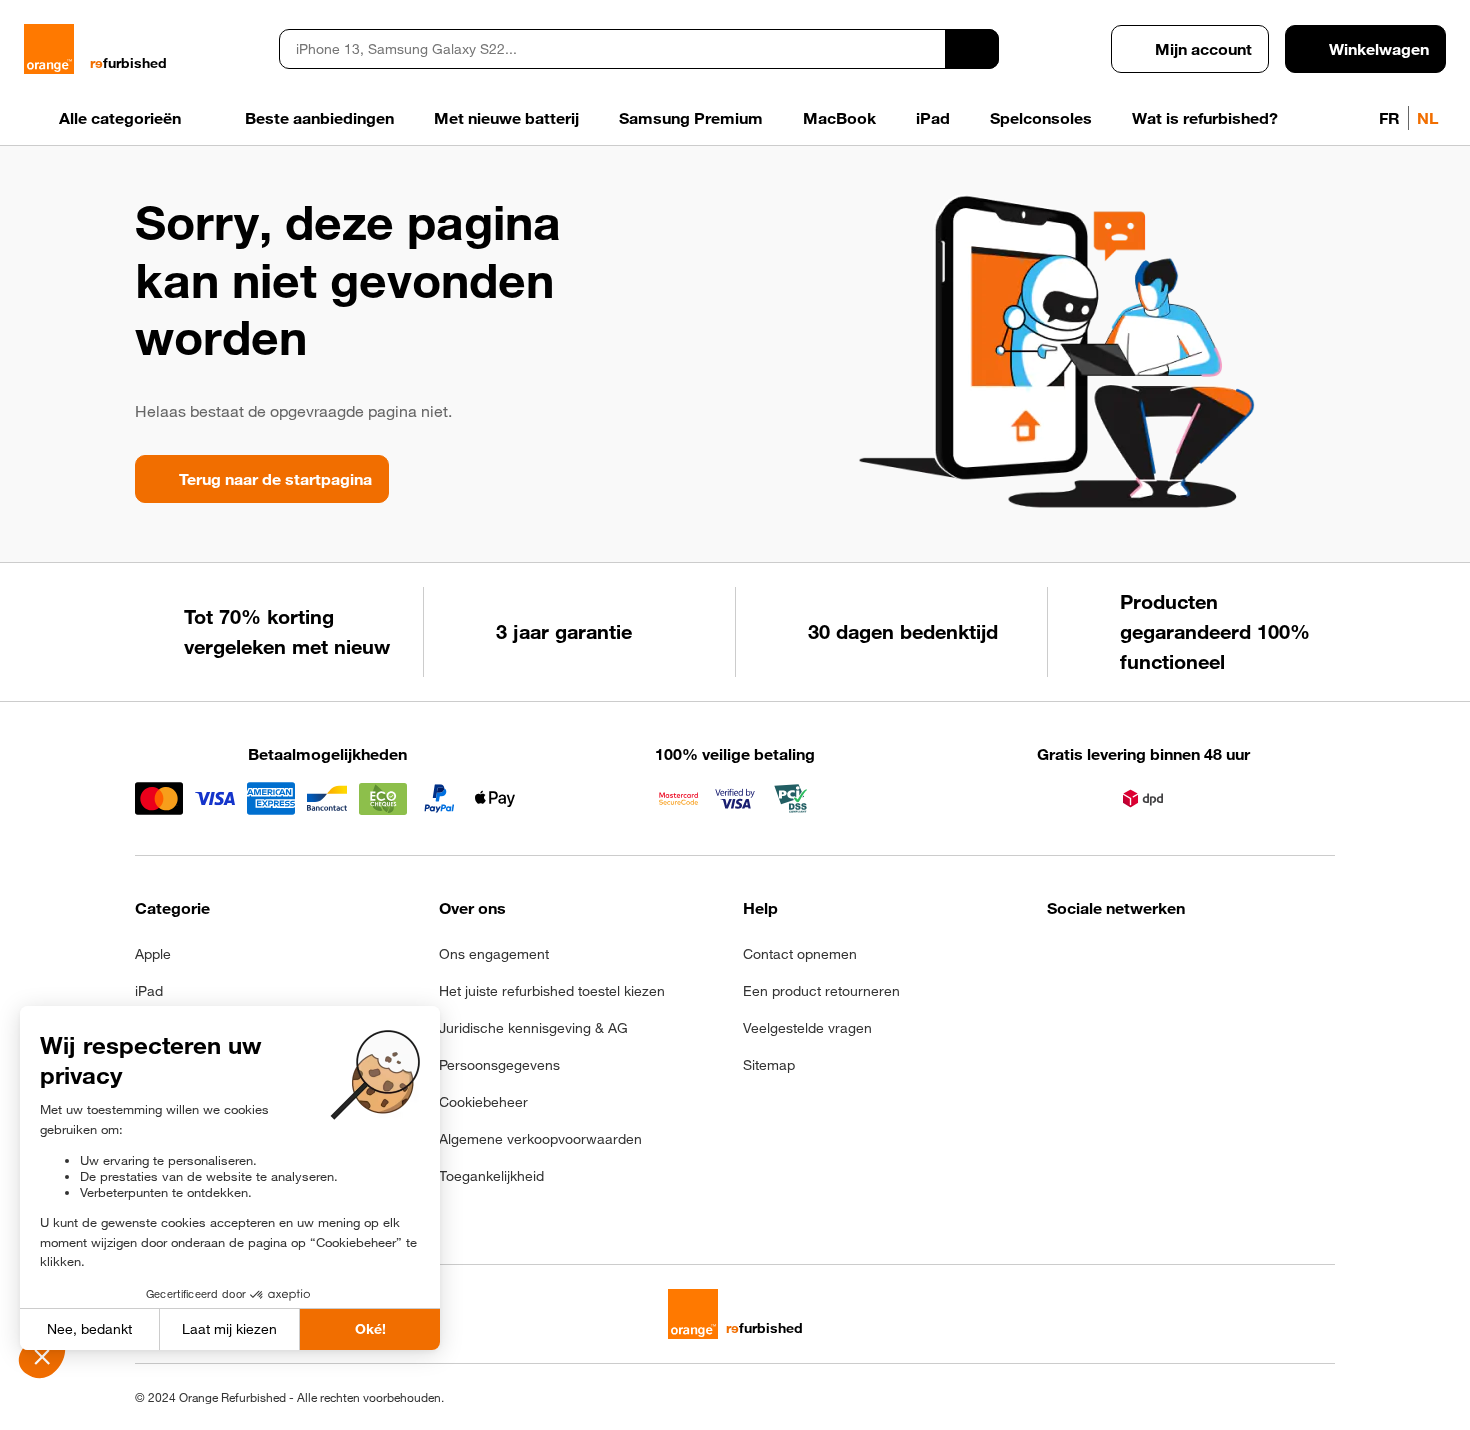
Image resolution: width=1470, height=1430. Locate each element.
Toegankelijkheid (491, 1176)
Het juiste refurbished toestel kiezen (552, 991)
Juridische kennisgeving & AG (533, 1028)
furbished (128, 63)
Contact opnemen (800, 954)
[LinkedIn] (1157, 960)
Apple (153, 954)
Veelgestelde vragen (807, 1028)
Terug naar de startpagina (275, 479)
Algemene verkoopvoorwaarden (540, 1139)
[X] (1206, 960)
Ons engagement (494, 954)
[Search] (972, 49)
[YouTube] (1255, 960)
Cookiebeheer (483, 1102)
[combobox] (612, 49)
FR (1389, 118)
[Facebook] (1059, 960)
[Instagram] (1108, 960)
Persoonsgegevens (499, 1065)
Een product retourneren (821, 991)
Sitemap (769, 1065)
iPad (149, 991)
